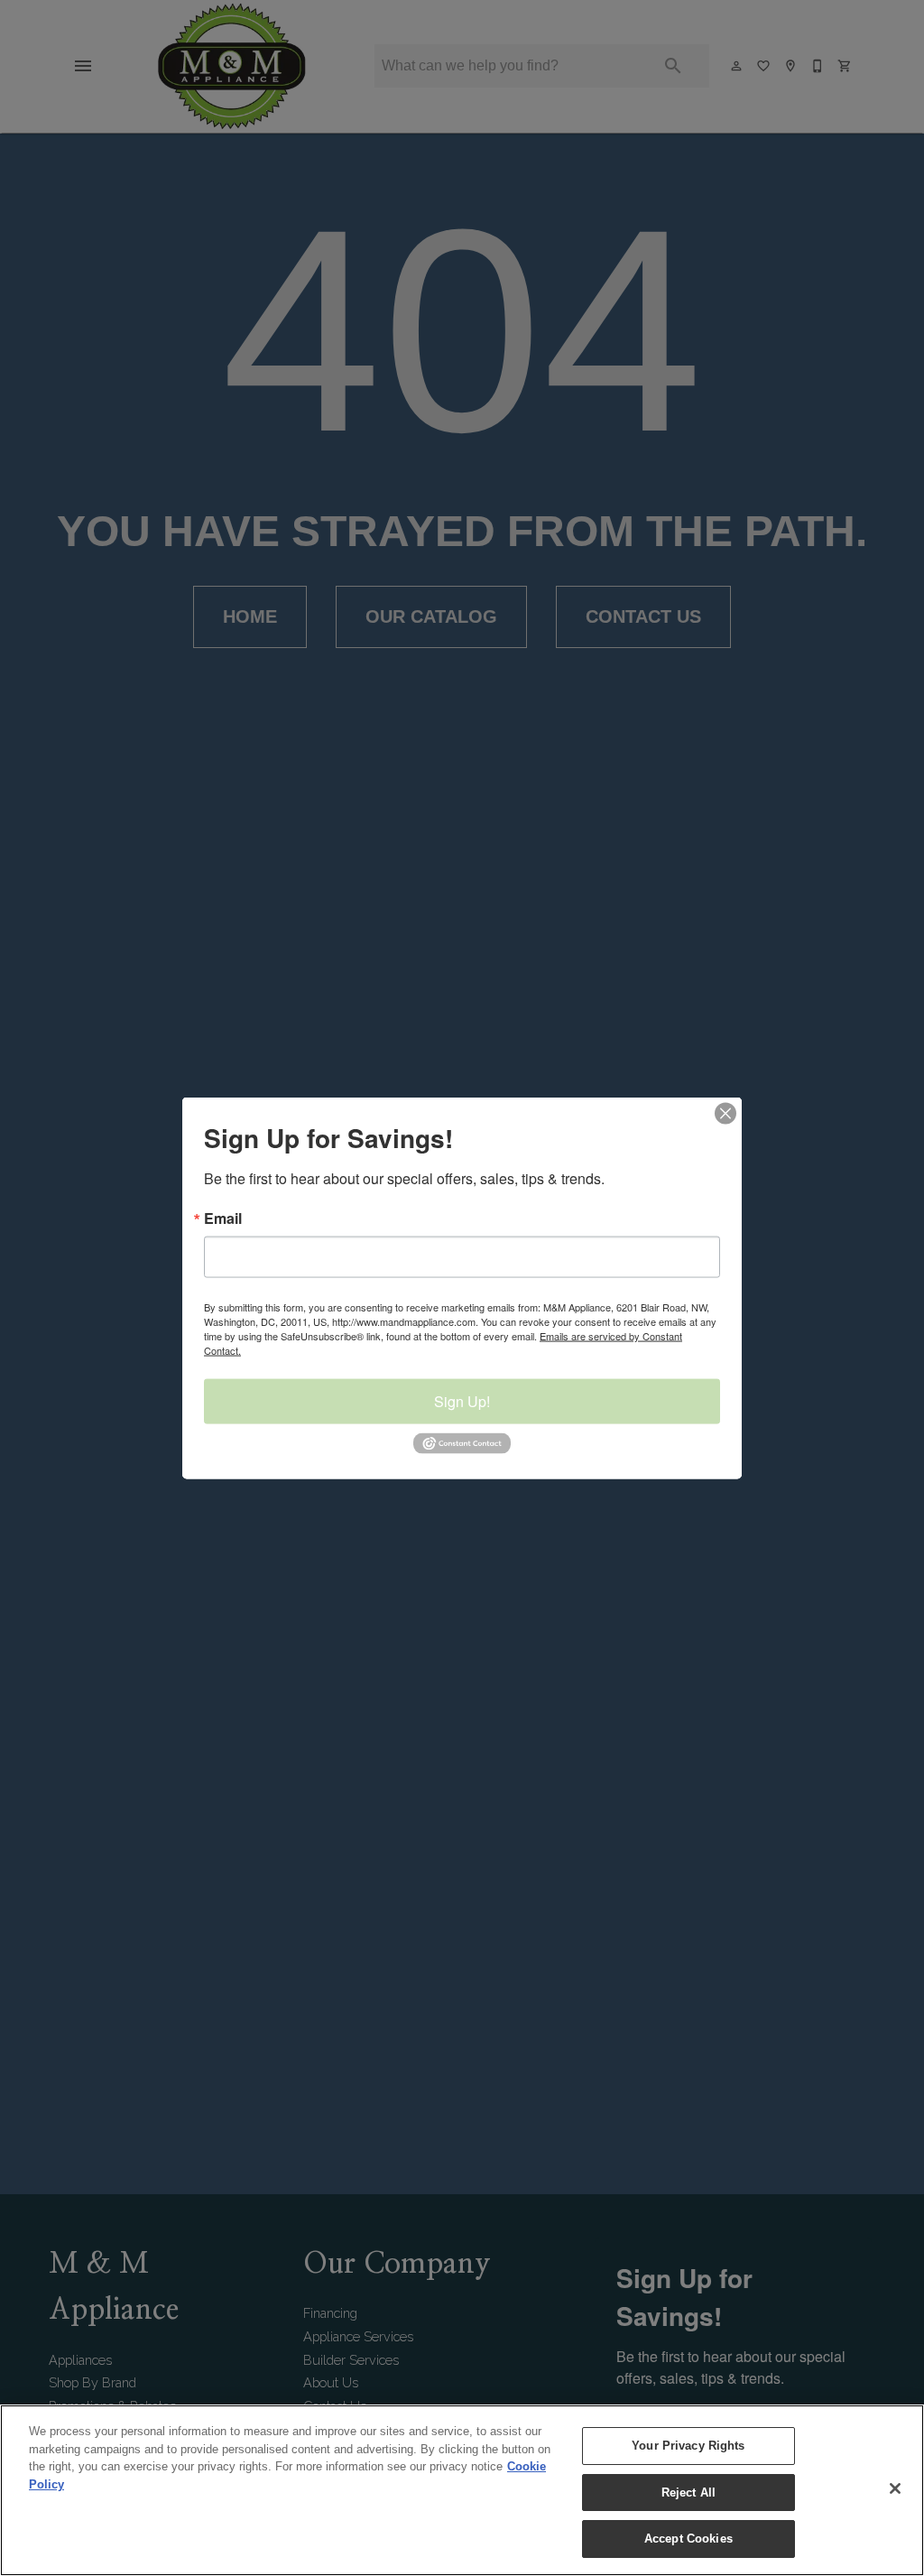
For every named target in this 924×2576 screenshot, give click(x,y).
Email (223, 1219)
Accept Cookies (688, 2539)
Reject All (688, 2493)
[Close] (895, 2488)
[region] (462, 2490)
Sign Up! (462, 1401)
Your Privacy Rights (688, 2446)
